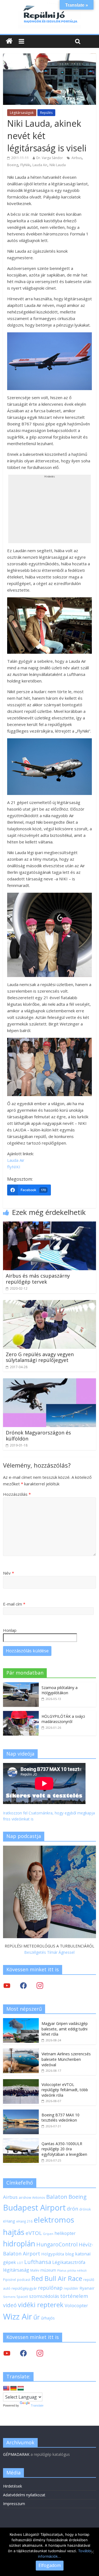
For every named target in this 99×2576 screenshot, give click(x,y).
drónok (85, 2209)
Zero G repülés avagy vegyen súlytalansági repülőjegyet (40, 1357)
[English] (6, 2388)
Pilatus (62, 2270)
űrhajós (48, 2318)
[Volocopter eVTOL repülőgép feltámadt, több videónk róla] (21, 2082)
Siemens (9, 2297)
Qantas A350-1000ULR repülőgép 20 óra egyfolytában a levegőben (64, 2149)
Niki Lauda (58, 165)
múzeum (48, 2270)
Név (9, 1573)
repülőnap (50, 2288)
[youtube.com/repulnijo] (7, 2353)
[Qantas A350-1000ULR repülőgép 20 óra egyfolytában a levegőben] (21, 2141)
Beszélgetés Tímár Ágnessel (49, 1952)
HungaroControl (57, 2244)
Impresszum (14, 2504)
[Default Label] (40, 2353)
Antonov (39, 2197)
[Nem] (92, 2552)
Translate (37, 2405)
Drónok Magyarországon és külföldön (38, 1436)
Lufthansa (38, 2262)
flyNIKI (14, 1167)
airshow (25, 2198)
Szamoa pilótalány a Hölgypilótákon (60, 1690)
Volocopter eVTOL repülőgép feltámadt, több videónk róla (65, 2090)
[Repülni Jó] (50, 6)
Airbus (77, 158)
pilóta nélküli (77, 2270)
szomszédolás (44, 2296)
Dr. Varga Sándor (50, 158)
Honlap (10, 1630)
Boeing (13, 165)
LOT (20, 2263)
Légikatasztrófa (69, 2262)
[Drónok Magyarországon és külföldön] (50, 1382)
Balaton (57, 2197)
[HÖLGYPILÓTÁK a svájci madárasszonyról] (21, 1714)
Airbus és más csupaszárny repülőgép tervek (38, 1279)
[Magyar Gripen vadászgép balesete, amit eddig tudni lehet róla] (21, 2021)
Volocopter (76, 2305)
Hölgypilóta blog (58, 2254)
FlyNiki (25, 165)
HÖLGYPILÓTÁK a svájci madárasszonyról (63, 1719)
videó (10, 2305)
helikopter (65, 2233)
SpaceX (22, 2296)
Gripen (48, 2234)
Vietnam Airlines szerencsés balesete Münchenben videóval (66, 2059)
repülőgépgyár (24, 2288)
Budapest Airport (34, 2207)
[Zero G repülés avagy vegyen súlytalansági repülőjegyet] (50, 1303)
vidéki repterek (41, 2305)
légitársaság (16, 2270)
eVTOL (34, 2233)
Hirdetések (13, 2486)
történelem (74, 2296)
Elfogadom (50, 2565)
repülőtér (71, 2288)
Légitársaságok (22, 113)
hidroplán (19, 2244)
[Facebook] (23, 1985)
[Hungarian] (21, 2388)
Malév (35, 2270)
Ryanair (87, 2288)
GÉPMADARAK (16, 2454)
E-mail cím (14, 1604)
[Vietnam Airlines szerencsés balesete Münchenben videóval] (21, 2051)
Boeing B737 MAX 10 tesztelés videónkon (61, 2118)
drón (72, 2208)
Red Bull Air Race (57, 2278)
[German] (13, 2388)
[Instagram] (40, 1985)
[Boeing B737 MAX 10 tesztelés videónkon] (21, 2112)
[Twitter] (7, 1985)
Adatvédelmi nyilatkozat (24, 2495)
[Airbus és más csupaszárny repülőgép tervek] (50, 1225)
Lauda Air (40, 165)
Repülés (46, 113)
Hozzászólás (17, 1494)
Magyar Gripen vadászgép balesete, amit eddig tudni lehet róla (65, 2029)
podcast (24, 2280)
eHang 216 (24, 2221)
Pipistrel (9, 2280)
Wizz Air (18, 2316)
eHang (9, 2221)
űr (37, 2317)
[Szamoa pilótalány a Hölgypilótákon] (21, 1685)
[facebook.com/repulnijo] (23, 2353)
